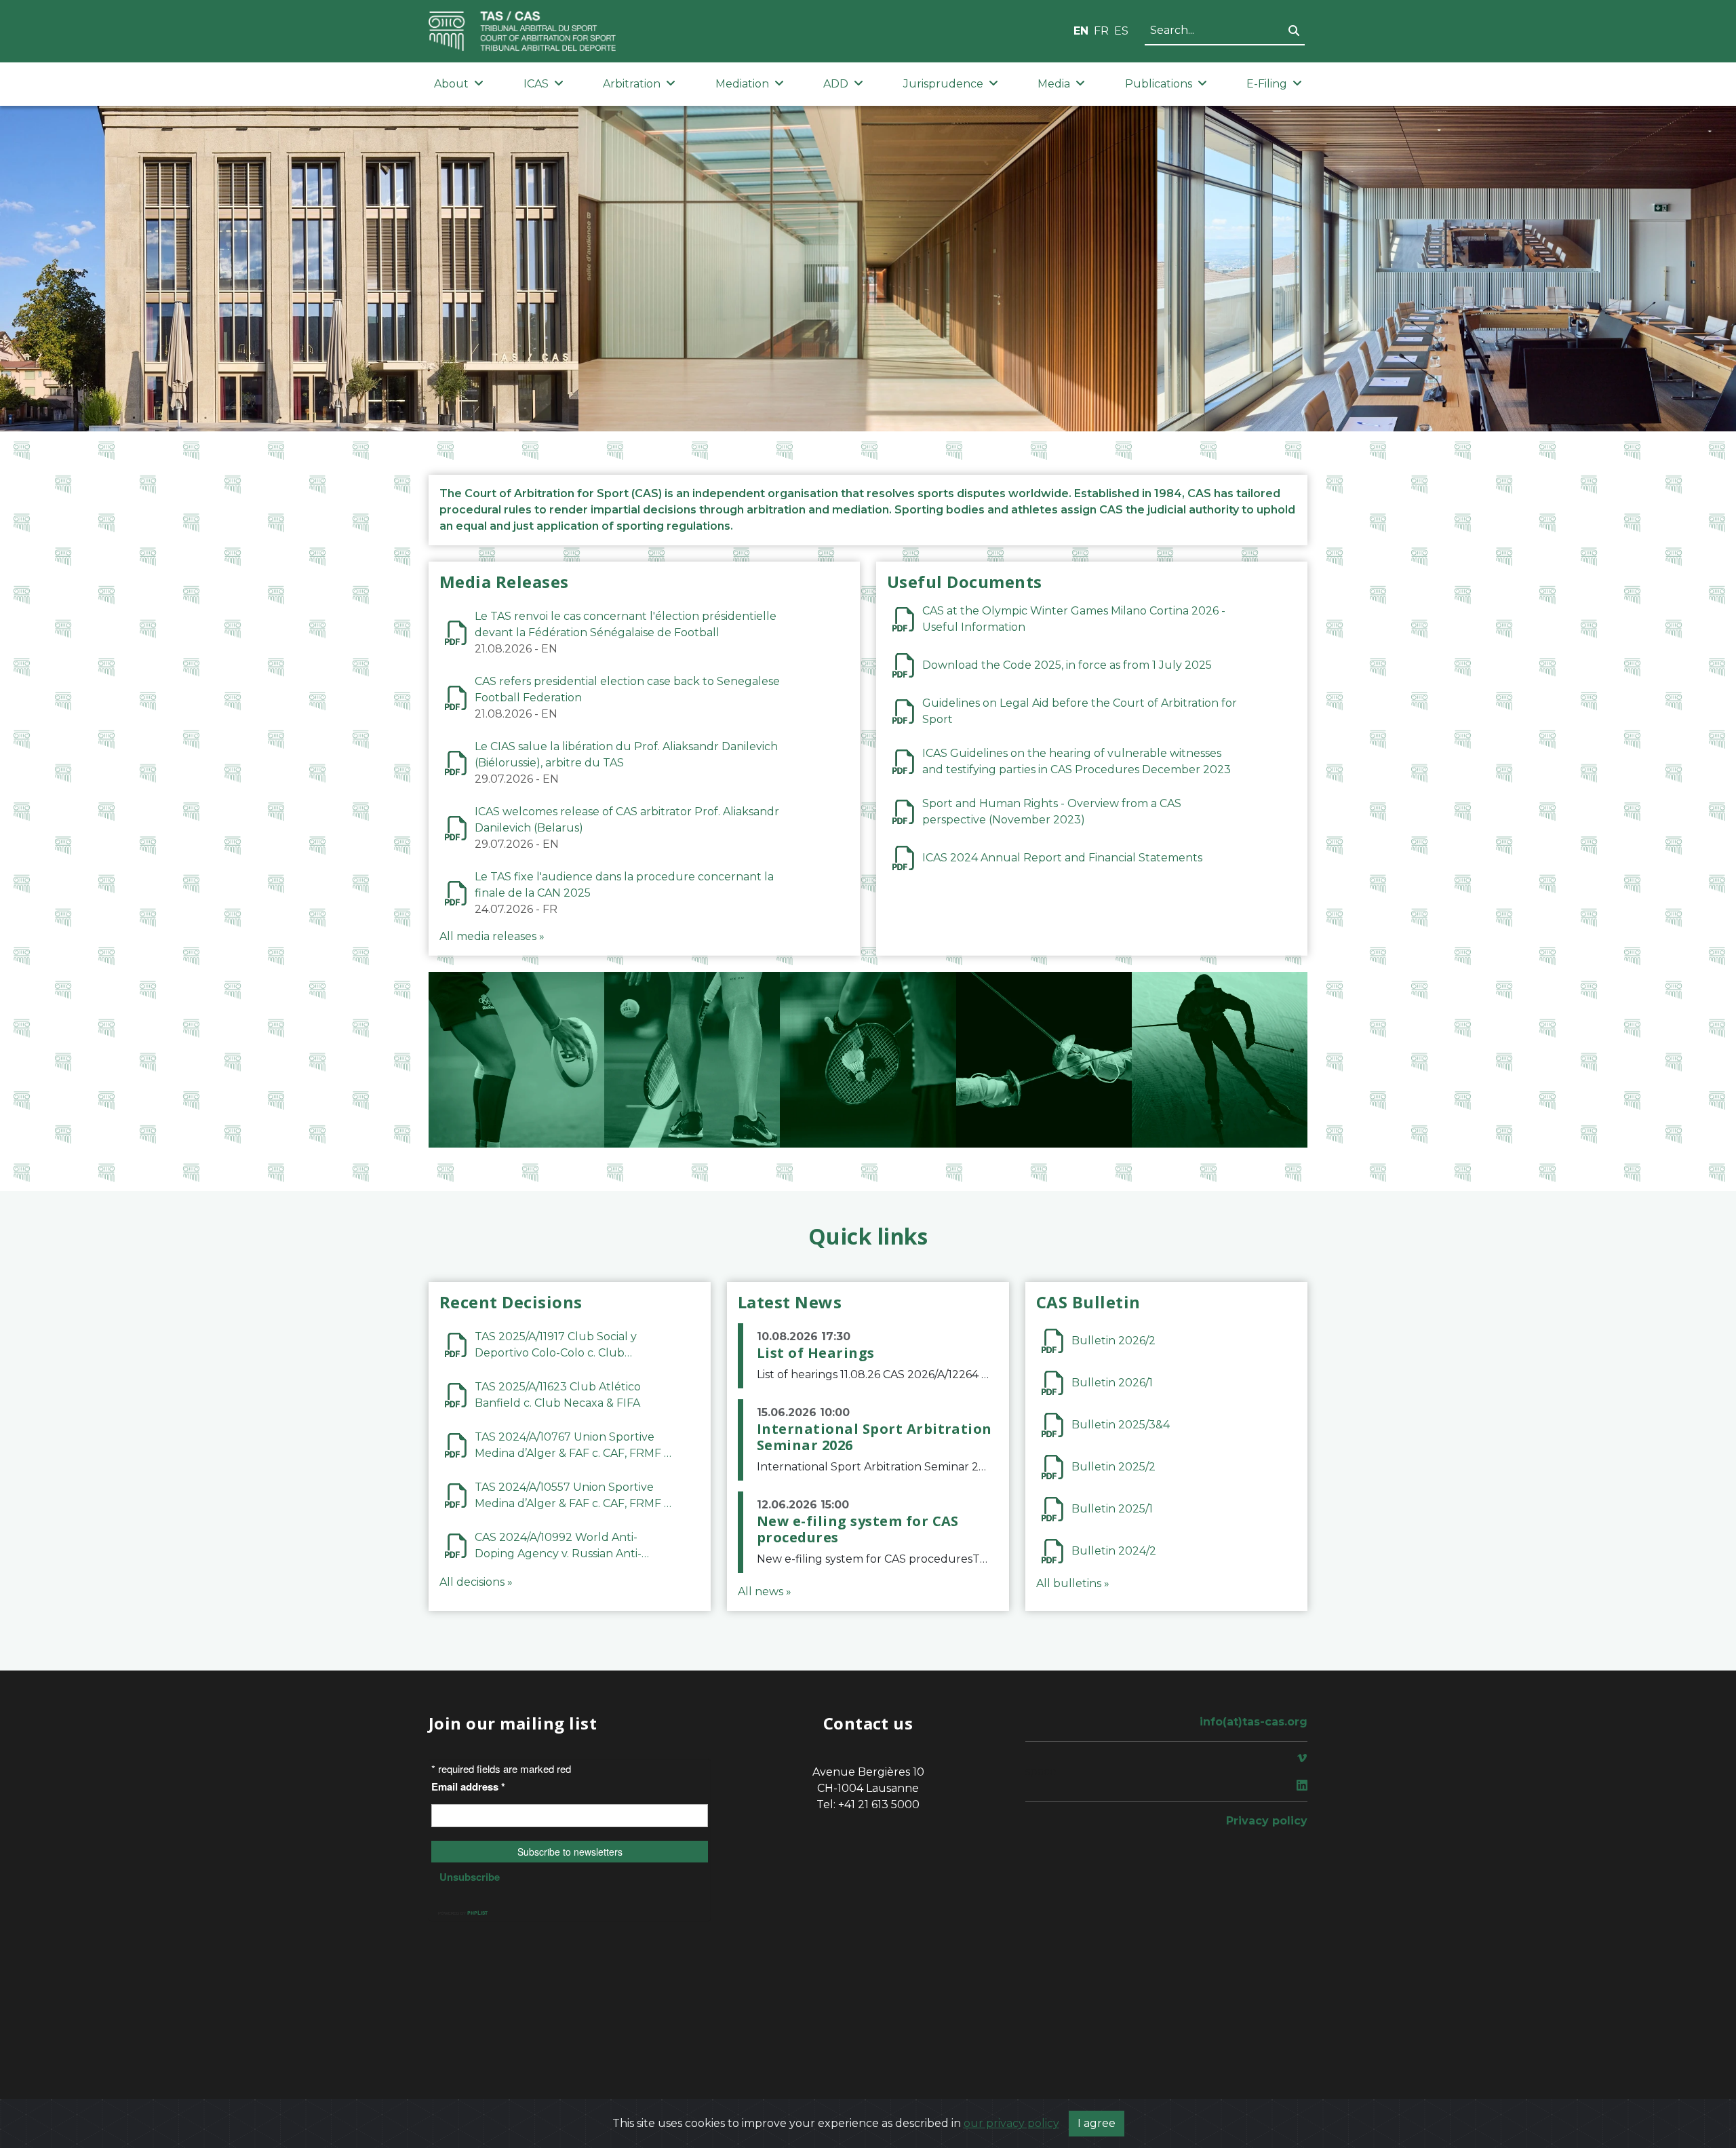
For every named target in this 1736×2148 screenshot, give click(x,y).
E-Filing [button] (1267, 84)
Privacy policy (1267, 1821)
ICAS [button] (536, 84)
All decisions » (476, 1582)
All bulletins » (1073, 1583)
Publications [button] (1159, 84)
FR (1101, 31)
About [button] (451, 84)
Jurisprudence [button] (943, 84)
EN (1081, 31)
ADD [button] (836, 84)
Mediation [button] (742, 84)
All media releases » (492, 936)
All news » (765, 1592)
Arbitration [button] (632, 84)
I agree (1097, 2123)
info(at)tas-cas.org (1254, 1722)
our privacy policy (1011, 2123)
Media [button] (1054, 84)
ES (1121, 31)
